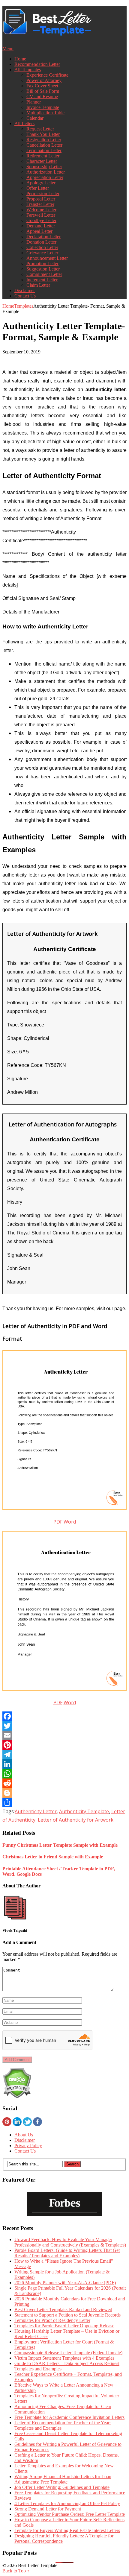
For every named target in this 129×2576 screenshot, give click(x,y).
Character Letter (42, 161)
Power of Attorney (44, 80)
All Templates (28, 70)
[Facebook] (64, 1716)
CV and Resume (42, 97)
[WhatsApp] (64, 1774)
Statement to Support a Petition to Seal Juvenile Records (67, 2315)
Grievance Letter (42, 253)
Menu (8, 49)
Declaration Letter (43, 237)
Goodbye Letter (41, 220)
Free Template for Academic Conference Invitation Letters (69, 2417)
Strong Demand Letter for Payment (48, 2509)
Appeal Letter (39, 231)
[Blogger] (64, 1793)
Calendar (35, 118)
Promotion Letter (42, 263)
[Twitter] (64, 1726)
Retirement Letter (43, 156)
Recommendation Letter (37, 64)
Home (20, 59)
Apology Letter (41, 183)
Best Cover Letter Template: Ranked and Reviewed (63, 2310)
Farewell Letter (41, 215)
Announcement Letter (47, 258)
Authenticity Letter (36, 1811)
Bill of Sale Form (43, 91)
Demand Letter (41, 226)
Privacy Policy (28, 2146)
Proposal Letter (41, 199)
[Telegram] (64, 1755)
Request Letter (40, 129)
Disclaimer (25, 290)
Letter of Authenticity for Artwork (76, 1820)
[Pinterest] (64, 1745)
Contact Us (25, 296)
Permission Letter (43, 193)
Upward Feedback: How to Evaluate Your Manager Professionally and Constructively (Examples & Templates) (70, 2242)
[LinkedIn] (64, 1764)
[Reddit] (64, 1783)
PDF (58, 1522)
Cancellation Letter (44, 145)
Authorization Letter (46, 172)
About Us (24, 2135)
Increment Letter (42, 280)
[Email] (64, 1735)
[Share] (64, 1802)
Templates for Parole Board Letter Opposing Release (64, 2326)
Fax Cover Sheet (42, 86)
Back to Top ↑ (16, 2571)
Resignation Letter (44, 140)
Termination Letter (44, 150)
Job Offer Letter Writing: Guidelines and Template (62, 2487)
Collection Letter (42, 247)
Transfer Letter (40, 204)
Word (70, 1522)
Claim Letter (38, 285)
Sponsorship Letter (44, 167)
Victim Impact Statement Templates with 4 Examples (64, 2358)
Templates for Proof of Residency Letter (52, 2320)
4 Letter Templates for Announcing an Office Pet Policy (67, 2503)
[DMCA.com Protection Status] (17, 2097)
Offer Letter (38, 188)
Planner (34, 102)
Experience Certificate (47, 75)
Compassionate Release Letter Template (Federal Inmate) (68, 2353)
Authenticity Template (84, 1811)
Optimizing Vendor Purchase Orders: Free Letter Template (70, 2514)
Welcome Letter (41, 210)
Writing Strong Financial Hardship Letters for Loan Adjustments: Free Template (63, 2479)
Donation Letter (41, 242)
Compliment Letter (44, 274)
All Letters (24, 123)
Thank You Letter (43, 134)
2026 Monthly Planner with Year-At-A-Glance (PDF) (65, 2283)
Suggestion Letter (43, 269)
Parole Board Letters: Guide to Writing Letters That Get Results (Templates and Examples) (67, 2253)
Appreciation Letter (45, 177)
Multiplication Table (45, 113)
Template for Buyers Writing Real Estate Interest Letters (67, 2530)
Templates (24, 306)
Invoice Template (43, 107)
